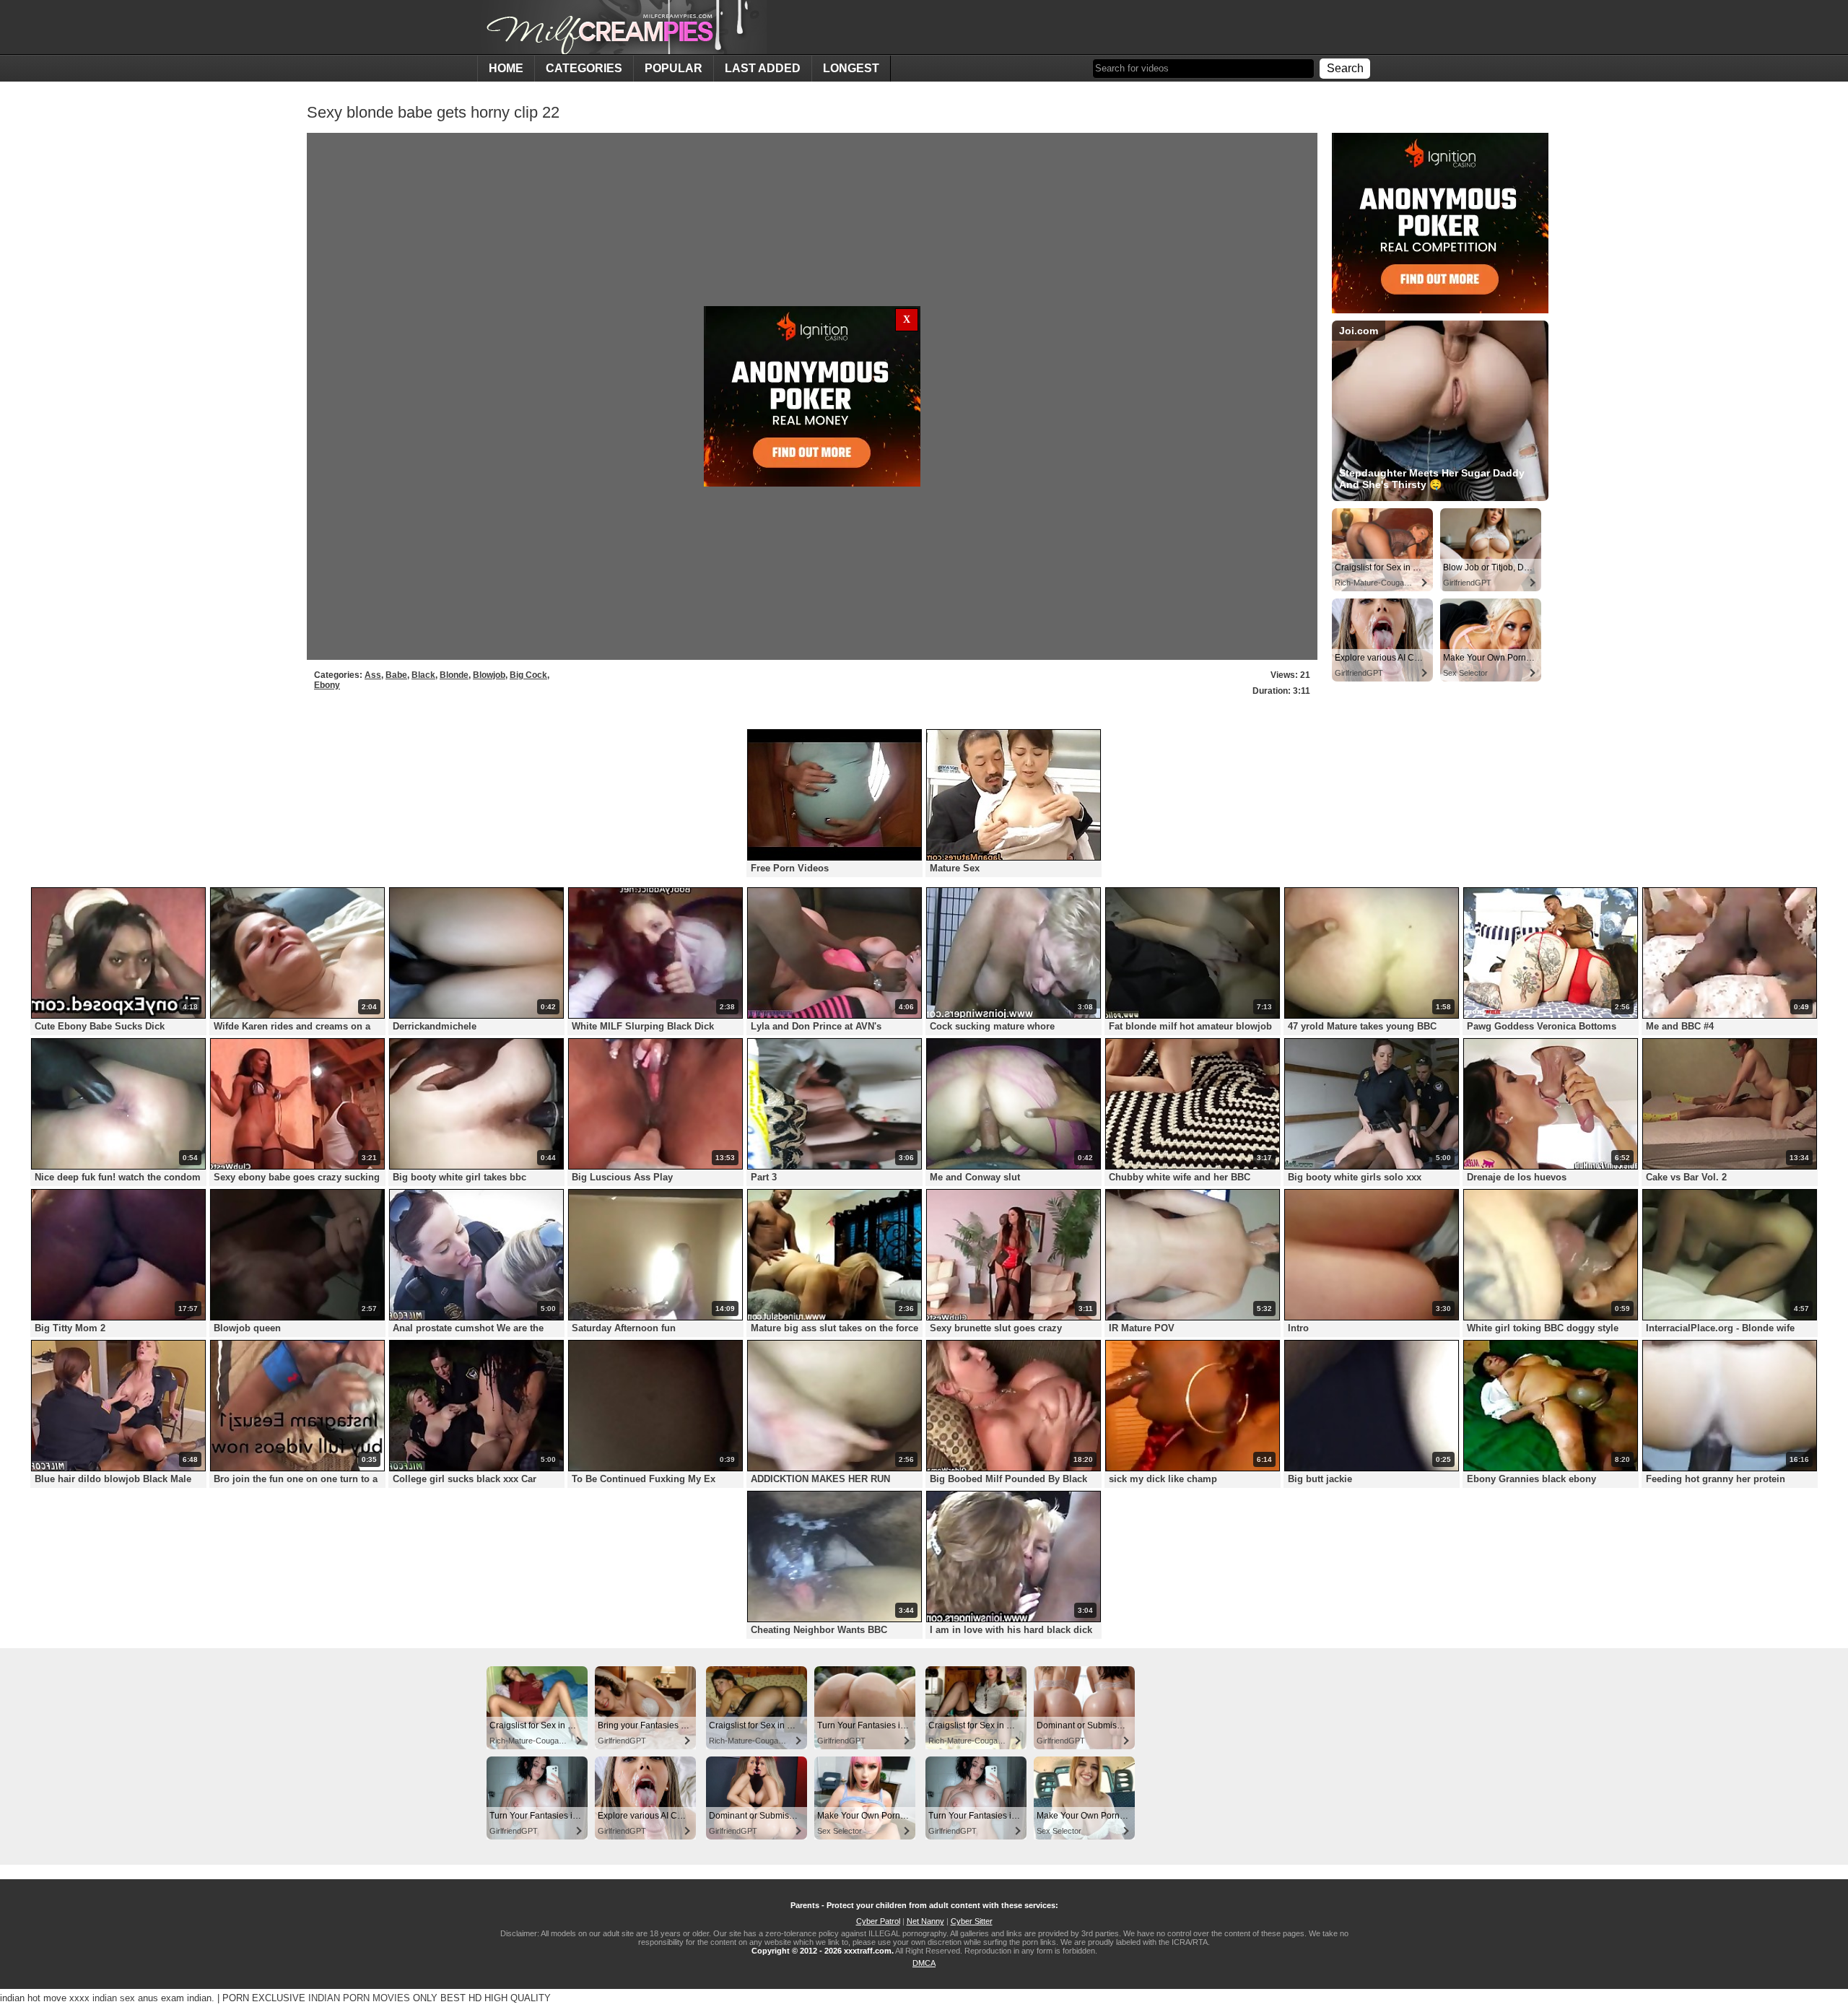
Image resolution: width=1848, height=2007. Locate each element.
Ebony (327, 685)
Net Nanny (925, 1921)
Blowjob (489, 675)
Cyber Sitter (972, 1921)
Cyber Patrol (878, 1921)
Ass (373, 675)
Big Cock (528, 675)
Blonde (454, 675)
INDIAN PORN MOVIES (359, 1998)
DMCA (924, 1963)
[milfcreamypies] (622, 27)
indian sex (114, 1998)
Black (423, 675)
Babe (396, 675)
